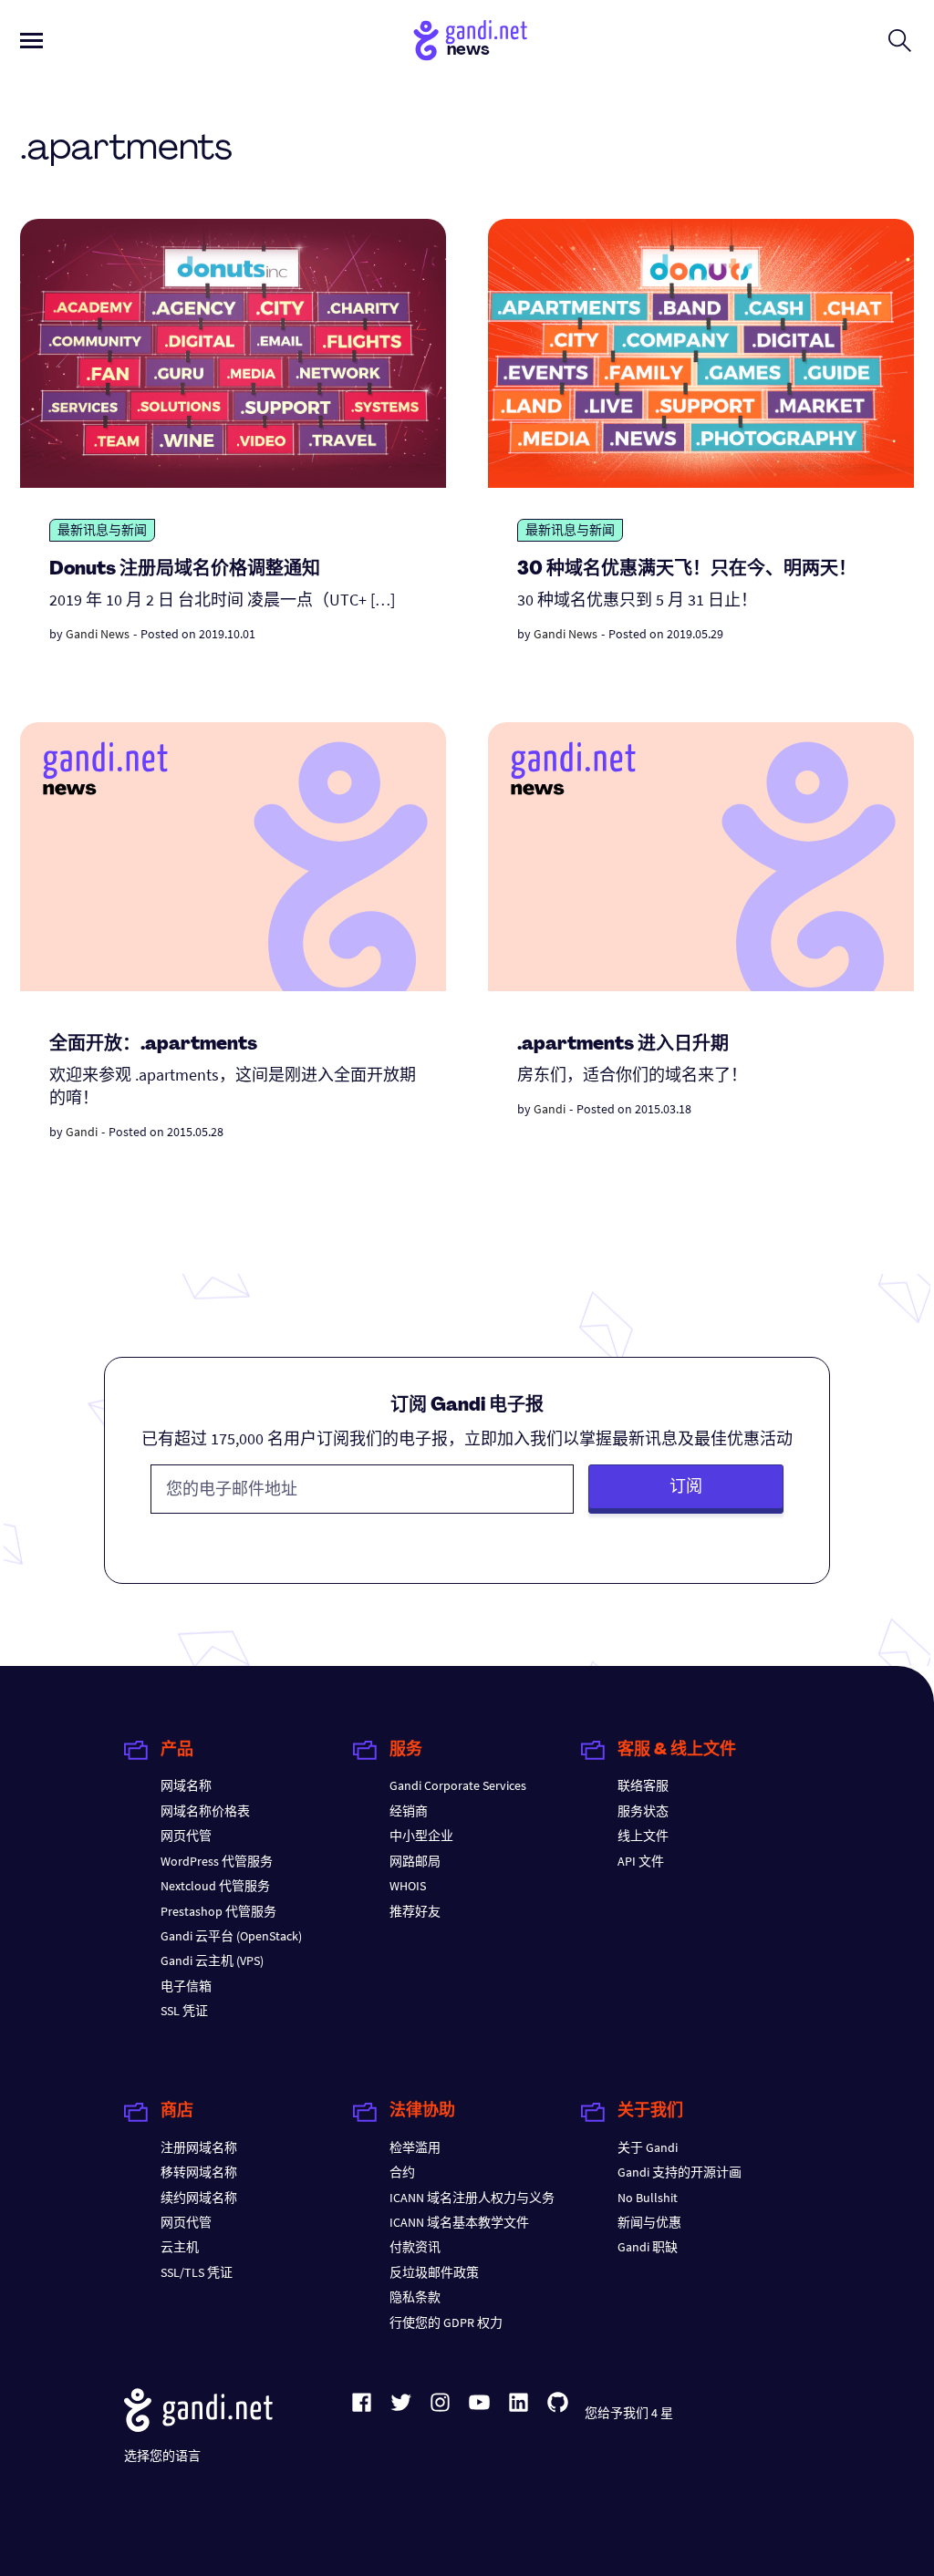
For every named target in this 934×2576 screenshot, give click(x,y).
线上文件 (643, 1836)
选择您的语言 (162, 2456)
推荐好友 (415, 1911)
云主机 (180, 2247)
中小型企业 (421, 1836)
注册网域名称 (199, 2147)
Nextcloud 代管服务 (215, 1886)
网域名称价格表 (205, 1811)
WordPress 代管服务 (217, 1861)
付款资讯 (415, 2247)
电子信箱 (186, 1986)
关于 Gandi (648, 2147)
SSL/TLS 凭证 (197, 2272)
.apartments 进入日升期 (623, 1045)
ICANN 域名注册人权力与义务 (472, 2198)
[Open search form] (900, 40)
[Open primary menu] (31, 41)
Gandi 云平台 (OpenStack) (231, 1936)
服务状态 (643, 1811)
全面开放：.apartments (153, 1045)
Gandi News (98, 634)
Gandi (82, 1132)
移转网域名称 (199, 2172)
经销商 (409, 1811)
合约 (402, 2172)
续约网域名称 (199, 2198)
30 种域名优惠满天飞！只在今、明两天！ (687, 570)
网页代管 (186, 1836)
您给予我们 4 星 (629, 2413)
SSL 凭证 (184, 2011)
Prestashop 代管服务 (218, 1911)
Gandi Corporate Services (458, 1785)
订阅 (686, 1486)
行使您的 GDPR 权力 (446, 2323)
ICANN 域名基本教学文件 (459, 2222)
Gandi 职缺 (648, 2247)
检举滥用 (415, 2147)
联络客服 (643, 1785)
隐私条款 (415, 2297)
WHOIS (408, 1886)
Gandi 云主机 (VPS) (212, 1960)
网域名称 (186, 1785)
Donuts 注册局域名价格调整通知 (185, 570)
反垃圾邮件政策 (434, 2272)
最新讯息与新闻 (102, 530)
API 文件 (641, 1861)
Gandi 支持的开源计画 (680, 2172)
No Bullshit (648, 2198)
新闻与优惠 (649, 2222)
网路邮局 (415, 1861)
